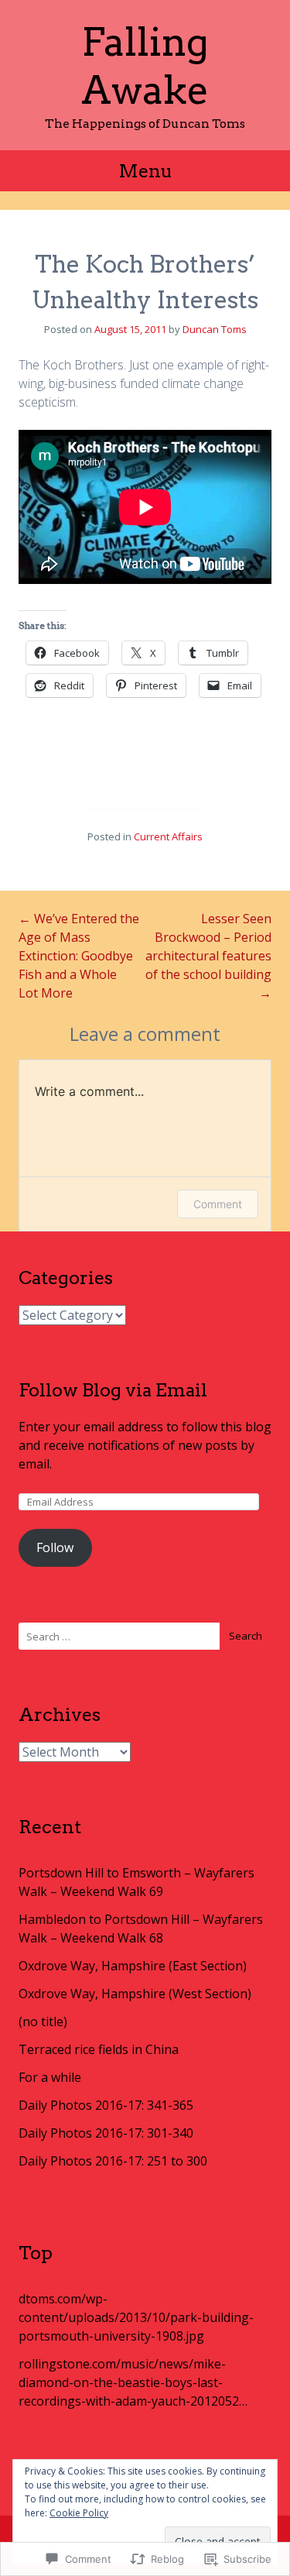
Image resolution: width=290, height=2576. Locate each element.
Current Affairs (168, 836)
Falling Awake (145, 66)
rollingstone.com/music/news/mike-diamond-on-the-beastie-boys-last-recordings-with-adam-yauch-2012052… (133, 2382)
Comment (218, 1204)
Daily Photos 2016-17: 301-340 (106, 2133)
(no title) (43, 2021)
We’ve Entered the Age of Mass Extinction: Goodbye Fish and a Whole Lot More (79, 956)
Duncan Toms (215, 329)
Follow (55, 1547)
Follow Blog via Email (113, 1390)
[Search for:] (145, 1636)
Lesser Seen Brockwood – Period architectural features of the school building (208, 956)
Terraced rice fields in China (99, 2049)
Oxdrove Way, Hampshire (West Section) (135, 1994)
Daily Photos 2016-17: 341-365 (106, 2105)
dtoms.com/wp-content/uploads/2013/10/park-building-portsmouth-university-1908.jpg (136, 2317)
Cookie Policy (79, 2513)
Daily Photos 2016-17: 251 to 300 (113, 2161)
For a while (50, 2077)
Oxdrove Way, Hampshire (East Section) (133, 1966)
